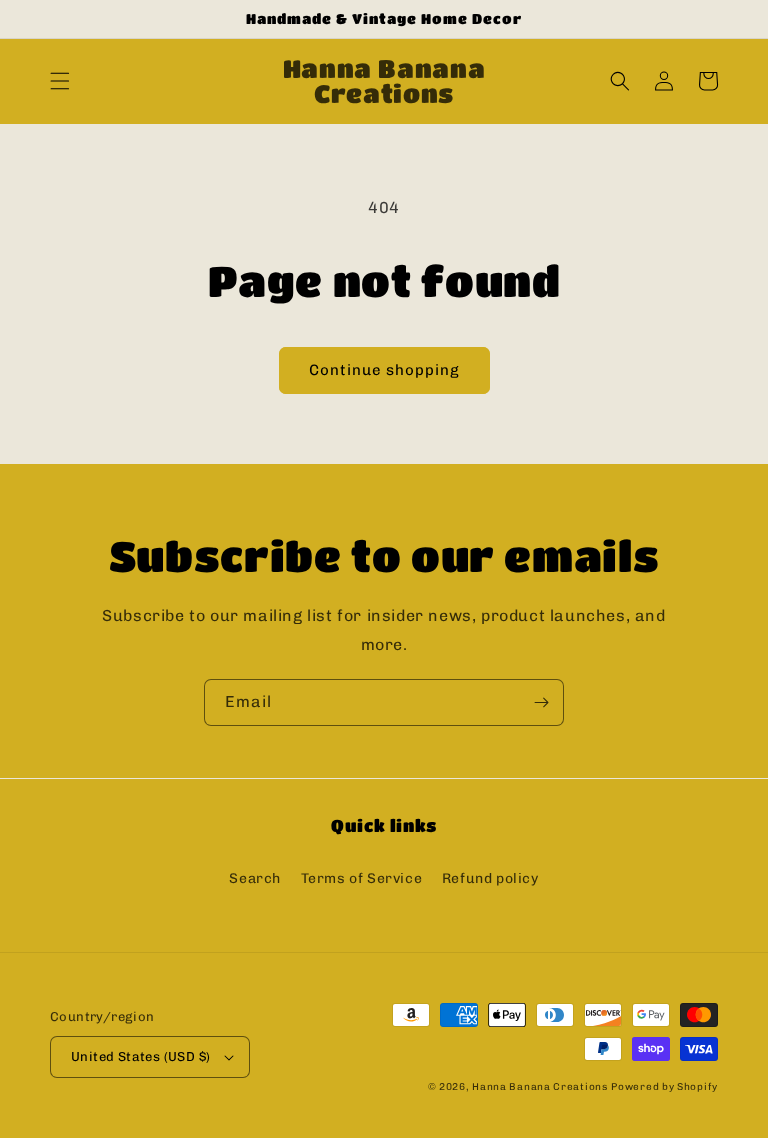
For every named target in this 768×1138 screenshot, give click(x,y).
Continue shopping (384, 370)
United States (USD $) (140, 1056)
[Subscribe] (541, 702)
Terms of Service (362, 878)
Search (255, 878)
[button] (60, 81)
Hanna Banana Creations (539, 1087)
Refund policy (490, 878)
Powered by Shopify (664, 1087)
